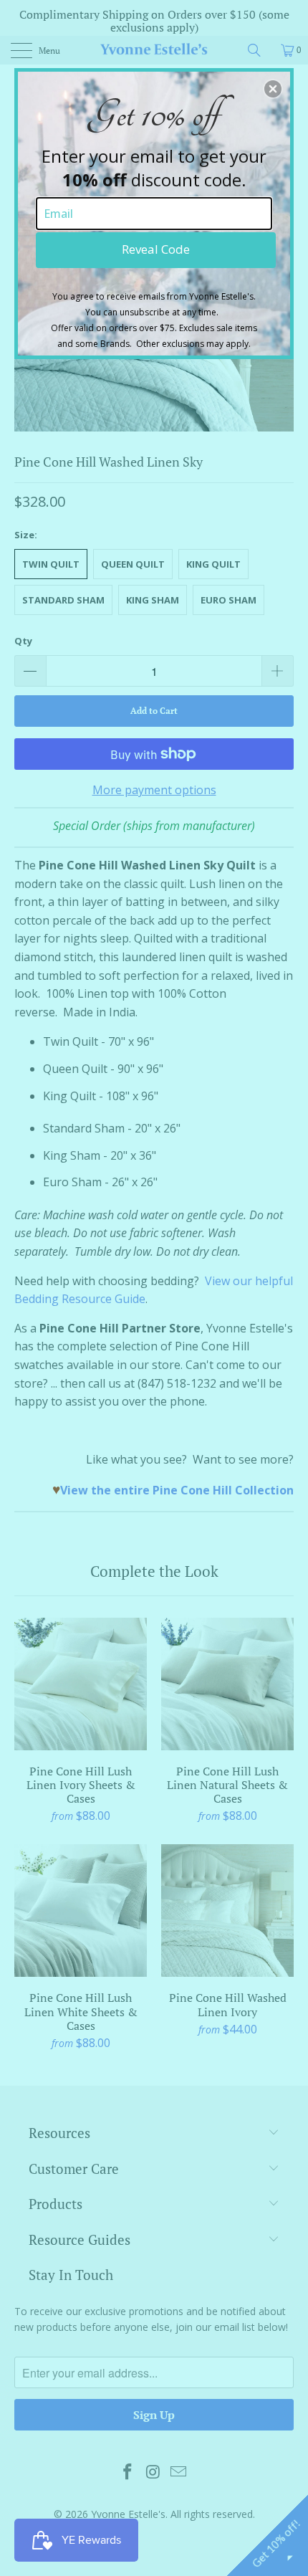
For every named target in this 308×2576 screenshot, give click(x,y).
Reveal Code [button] (156, 249)
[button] (273, 89)
